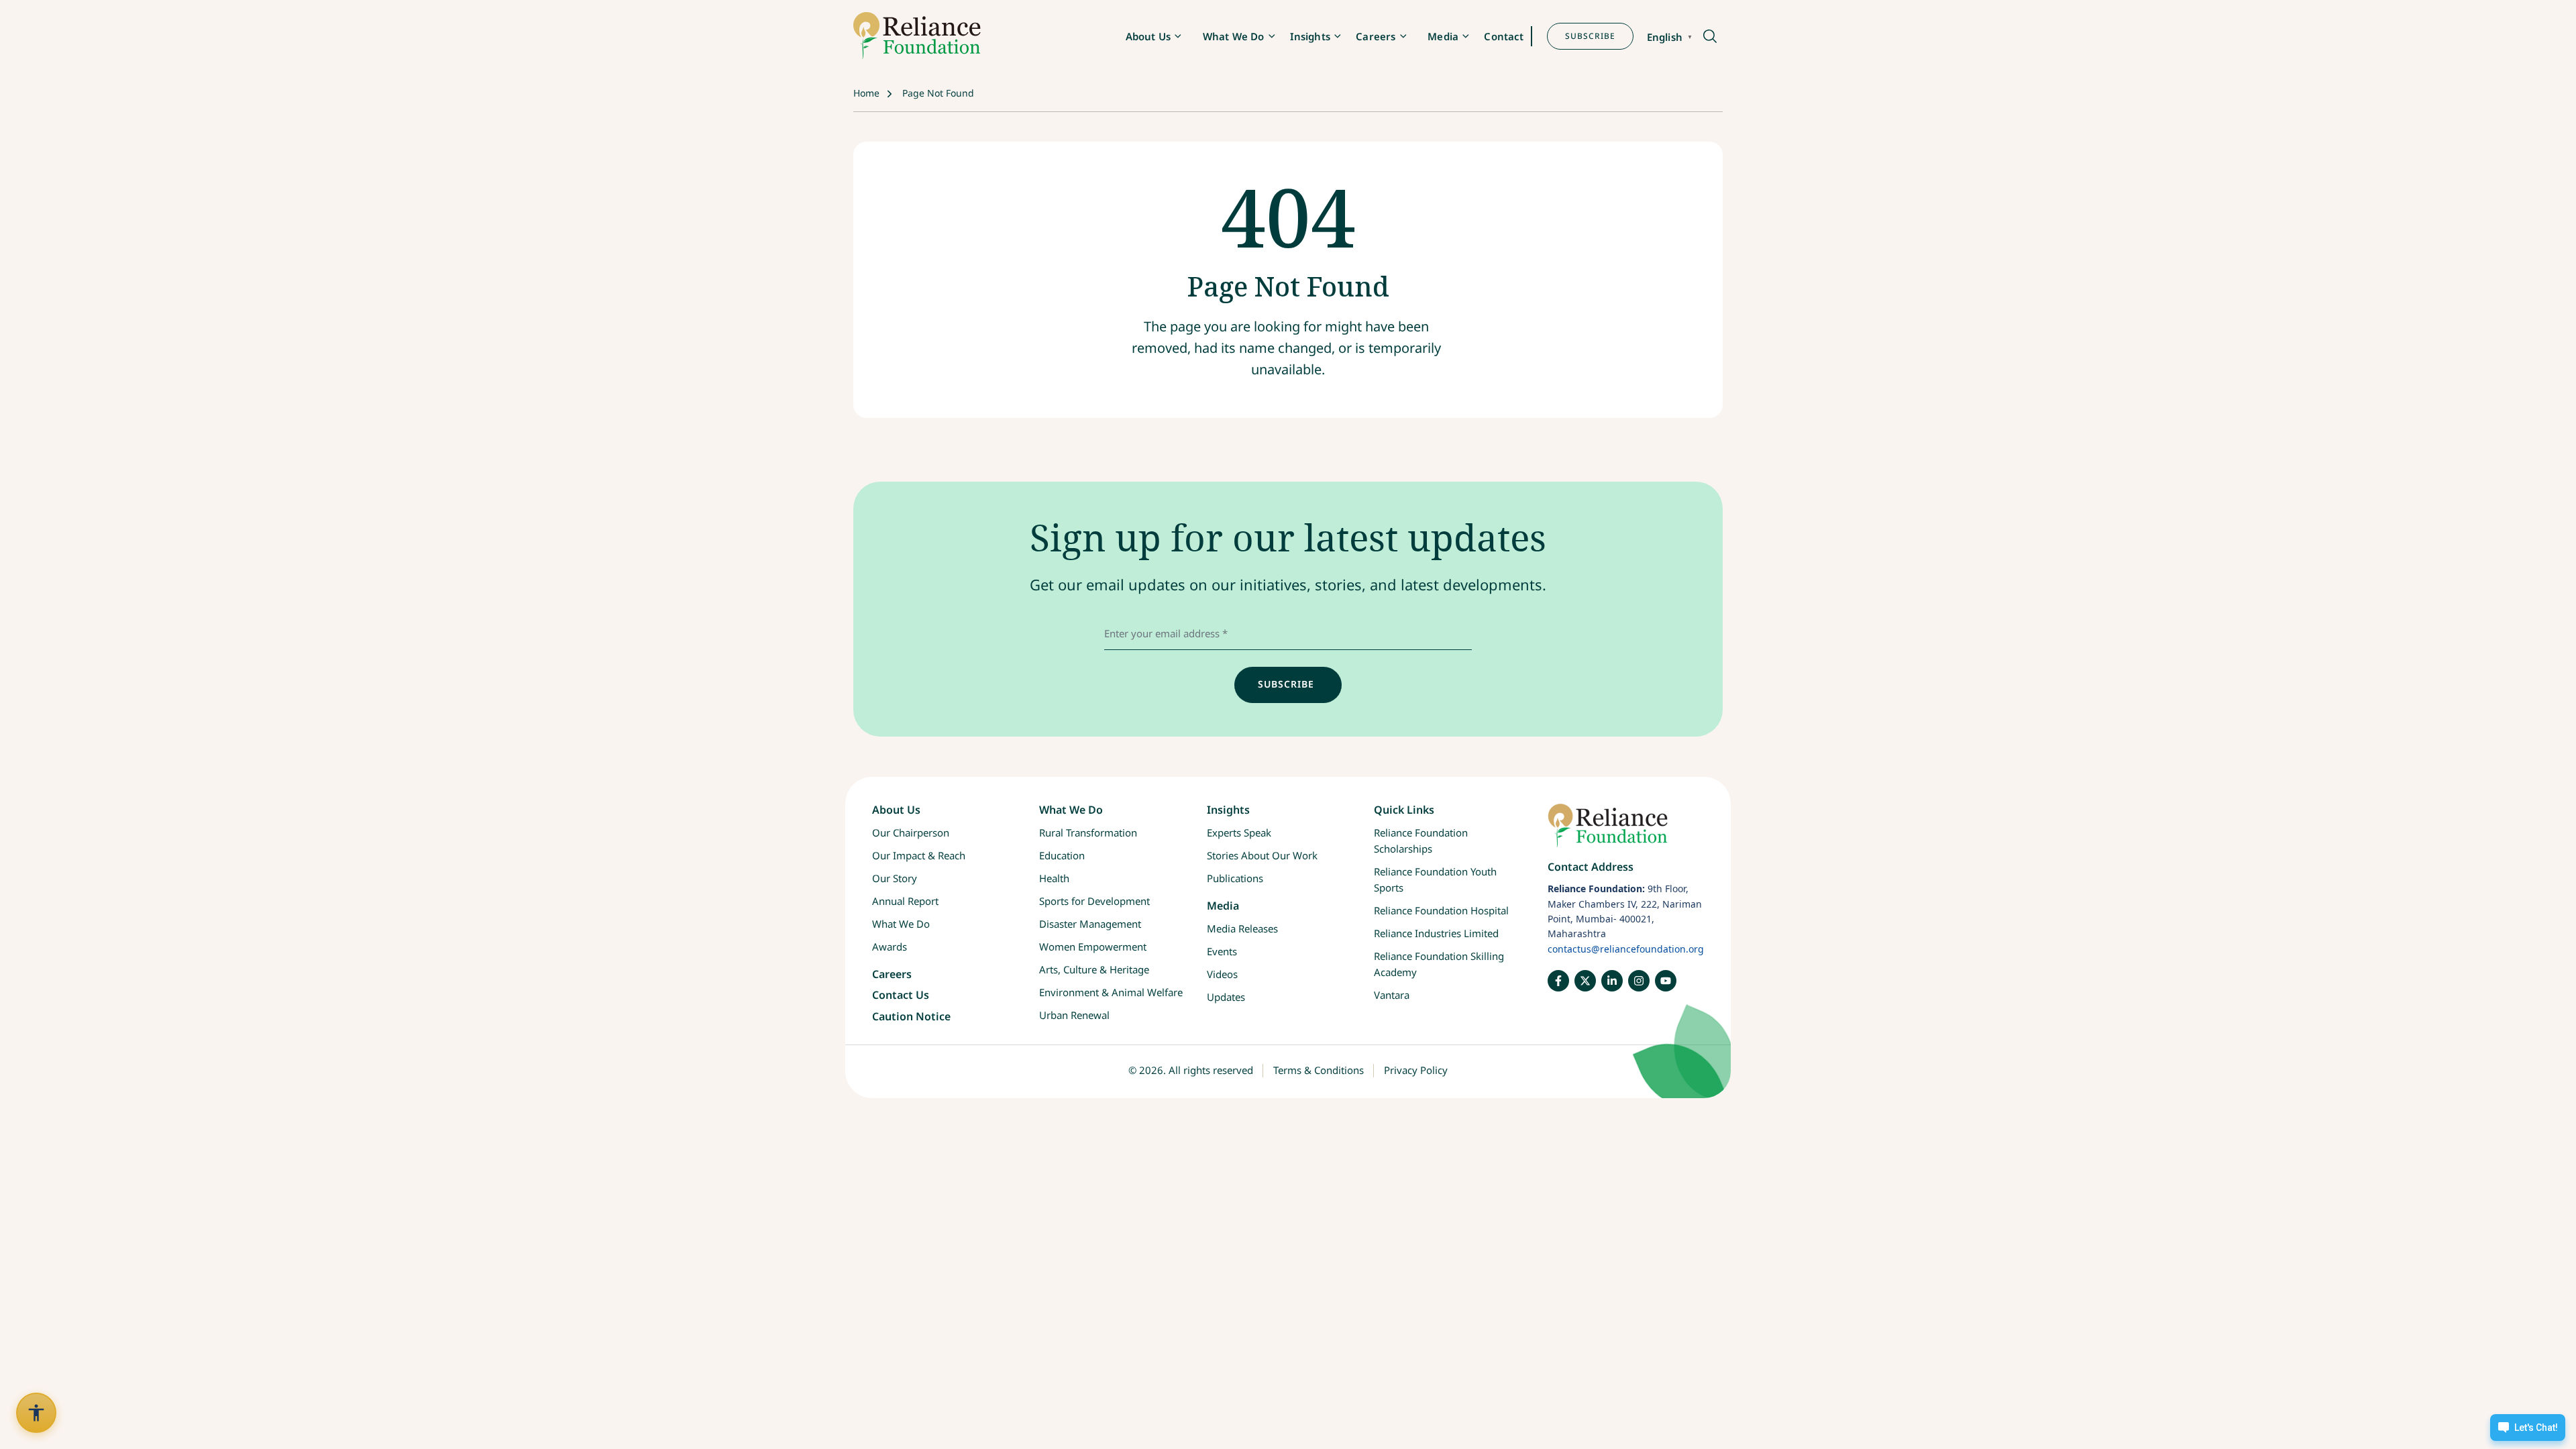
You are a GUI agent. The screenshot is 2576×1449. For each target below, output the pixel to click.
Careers (1376, 36)
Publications (1235, 878)
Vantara (1392, 995)
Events (1222, 951)
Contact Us (901, 995)
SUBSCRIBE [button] (1590, 36)
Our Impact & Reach (919, 855)
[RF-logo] (917, 36)
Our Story (895, 878)
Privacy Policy (1416, 1070)
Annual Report (905, 901)
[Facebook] (1558, 981)
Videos (1222, 974)
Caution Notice (911, 1016)
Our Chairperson (911, 833)
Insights (1310, 36)
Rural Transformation (1088, 833)
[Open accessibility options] (36, 1413)
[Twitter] (1585, 981)
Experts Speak (1239, 833)
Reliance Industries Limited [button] (1436, 933)
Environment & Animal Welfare (1111, 992)
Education (1062, 855)
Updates (1226, 997)
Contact (1504, 36)
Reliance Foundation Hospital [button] (1441, 910)
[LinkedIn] (1612, 981)
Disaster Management (1090, 924)
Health (1054, 878)
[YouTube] (1666, 981)
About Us (1148, 36)
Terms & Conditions (1319, 1070)
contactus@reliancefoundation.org (1626, 949)
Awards (890, 947)
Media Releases (1242, 928)
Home (866, 93)
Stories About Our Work (1262, 855)
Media (1443, 36)
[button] (1709, 37)
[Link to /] (1626, 832)
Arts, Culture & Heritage (1094, 969)
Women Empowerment (1093, 947)
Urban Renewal (1074, 1015)
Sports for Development (1094, 901)
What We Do (1234, 36)
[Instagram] (1639, 981)
